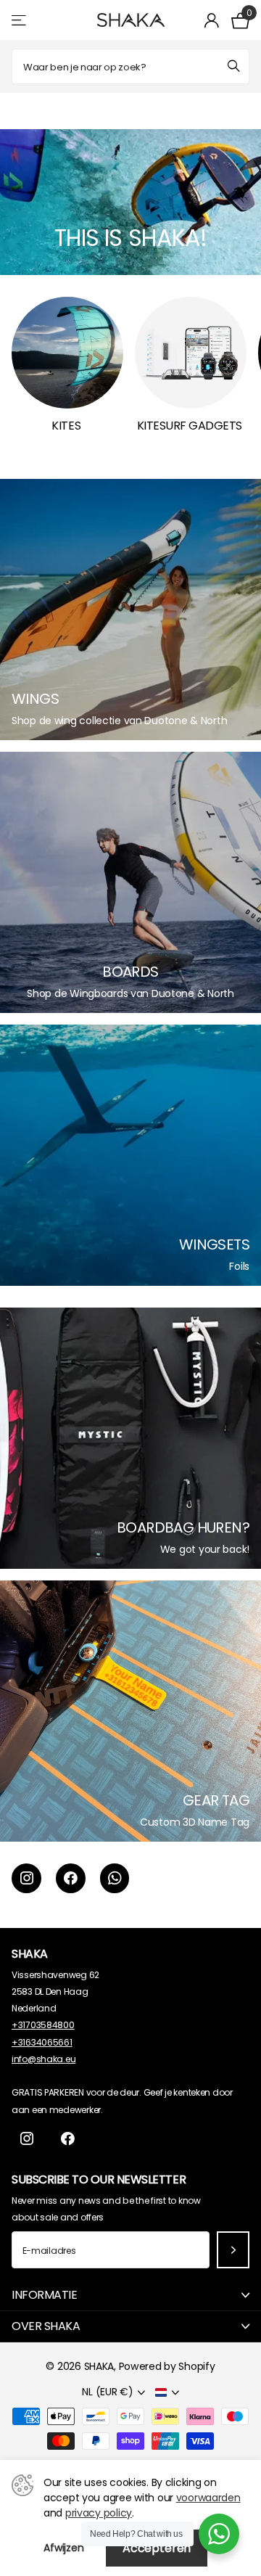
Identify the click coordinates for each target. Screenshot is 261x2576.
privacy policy (99, 2513)
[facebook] (71, 1878)
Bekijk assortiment (20, 20)
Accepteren (157, 2548)
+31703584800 (43, 2025)
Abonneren (233, 2250)
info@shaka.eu (43, 2059)
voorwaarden (208, 2498)
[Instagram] (26, 1878)
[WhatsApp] (115, 1878)
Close (130, 2295)
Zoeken (233, 66)
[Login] (212, 20)
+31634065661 (42, 2042)
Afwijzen (64, 2548)
